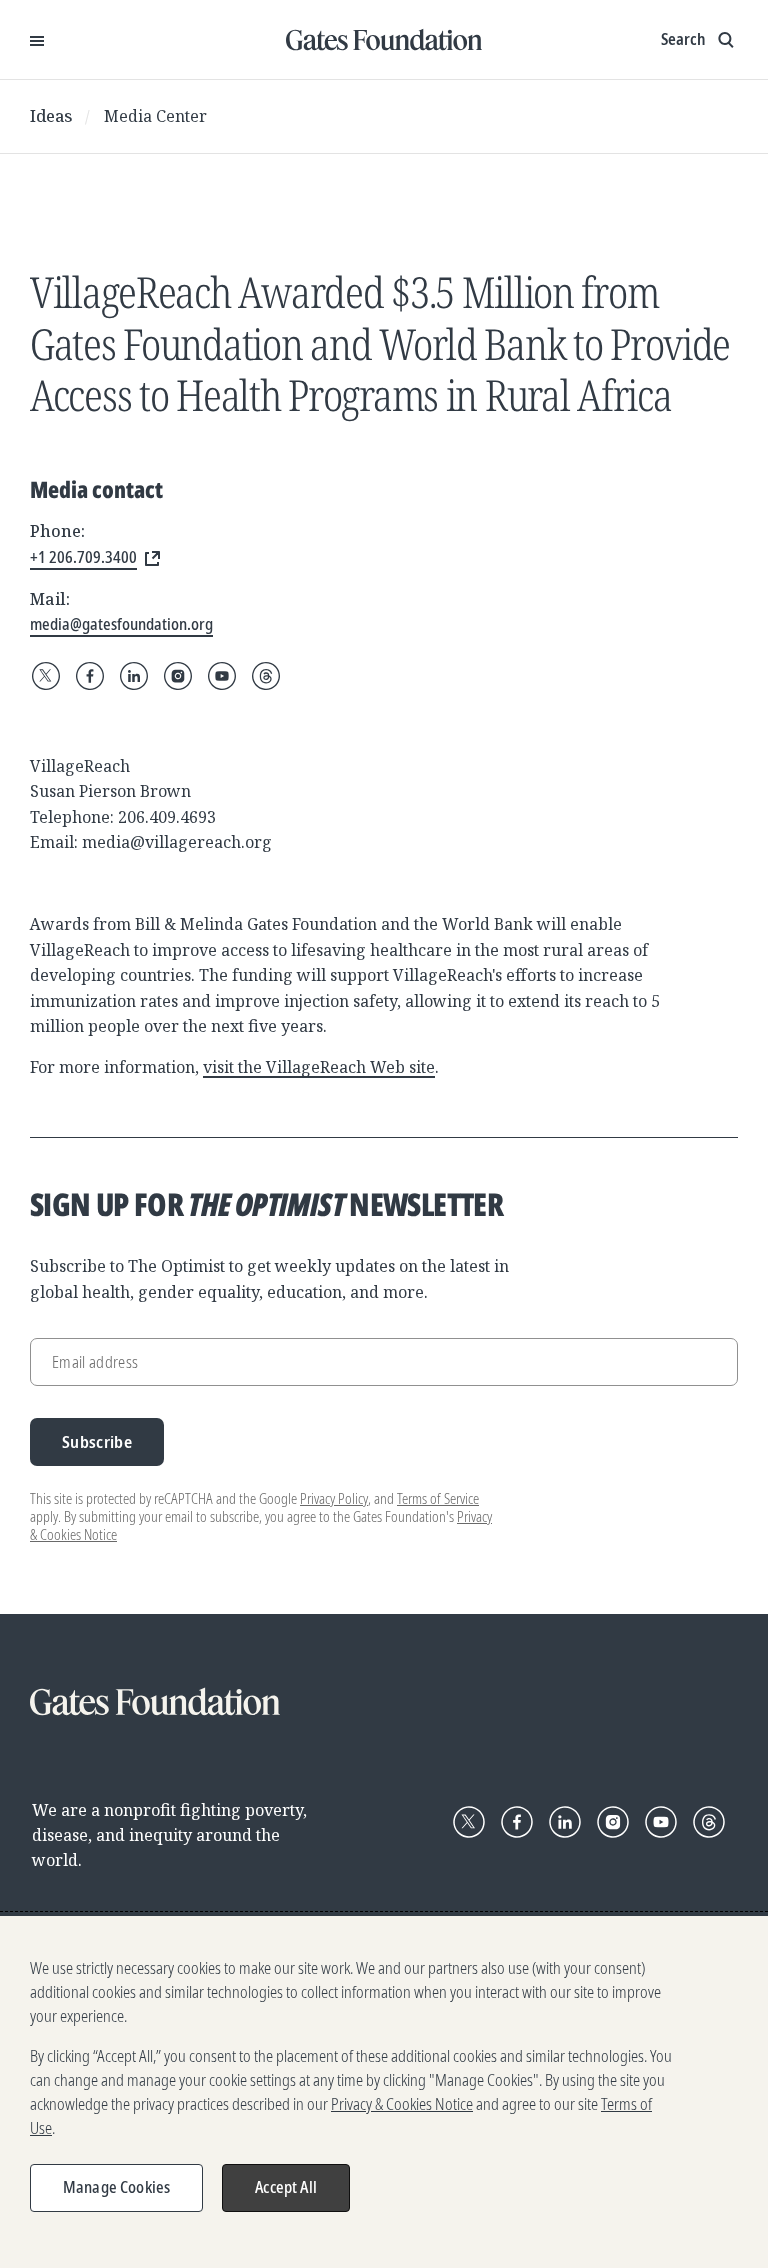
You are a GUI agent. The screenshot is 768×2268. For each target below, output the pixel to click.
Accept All (286, 2187)
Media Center (155, 116)
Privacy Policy (334, 1498)
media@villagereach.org (177, 842)
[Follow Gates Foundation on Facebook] (90, 676)
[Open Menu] (37, 40)
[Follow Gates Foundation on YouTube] (222, 676)
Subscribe (97, 1441)
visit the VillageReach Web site (319, 1067)
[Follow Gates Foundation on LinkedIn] (134, 676)
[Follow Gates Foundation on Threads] (266, 676)
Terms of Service (438, 1498)
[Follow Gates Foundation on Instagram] (178, 676)
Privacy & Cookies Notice (402, 2104)
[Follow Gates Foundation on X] (46, 676)
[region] (384, 2092)
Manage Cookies (116, 2187)
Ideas (51, 116)
